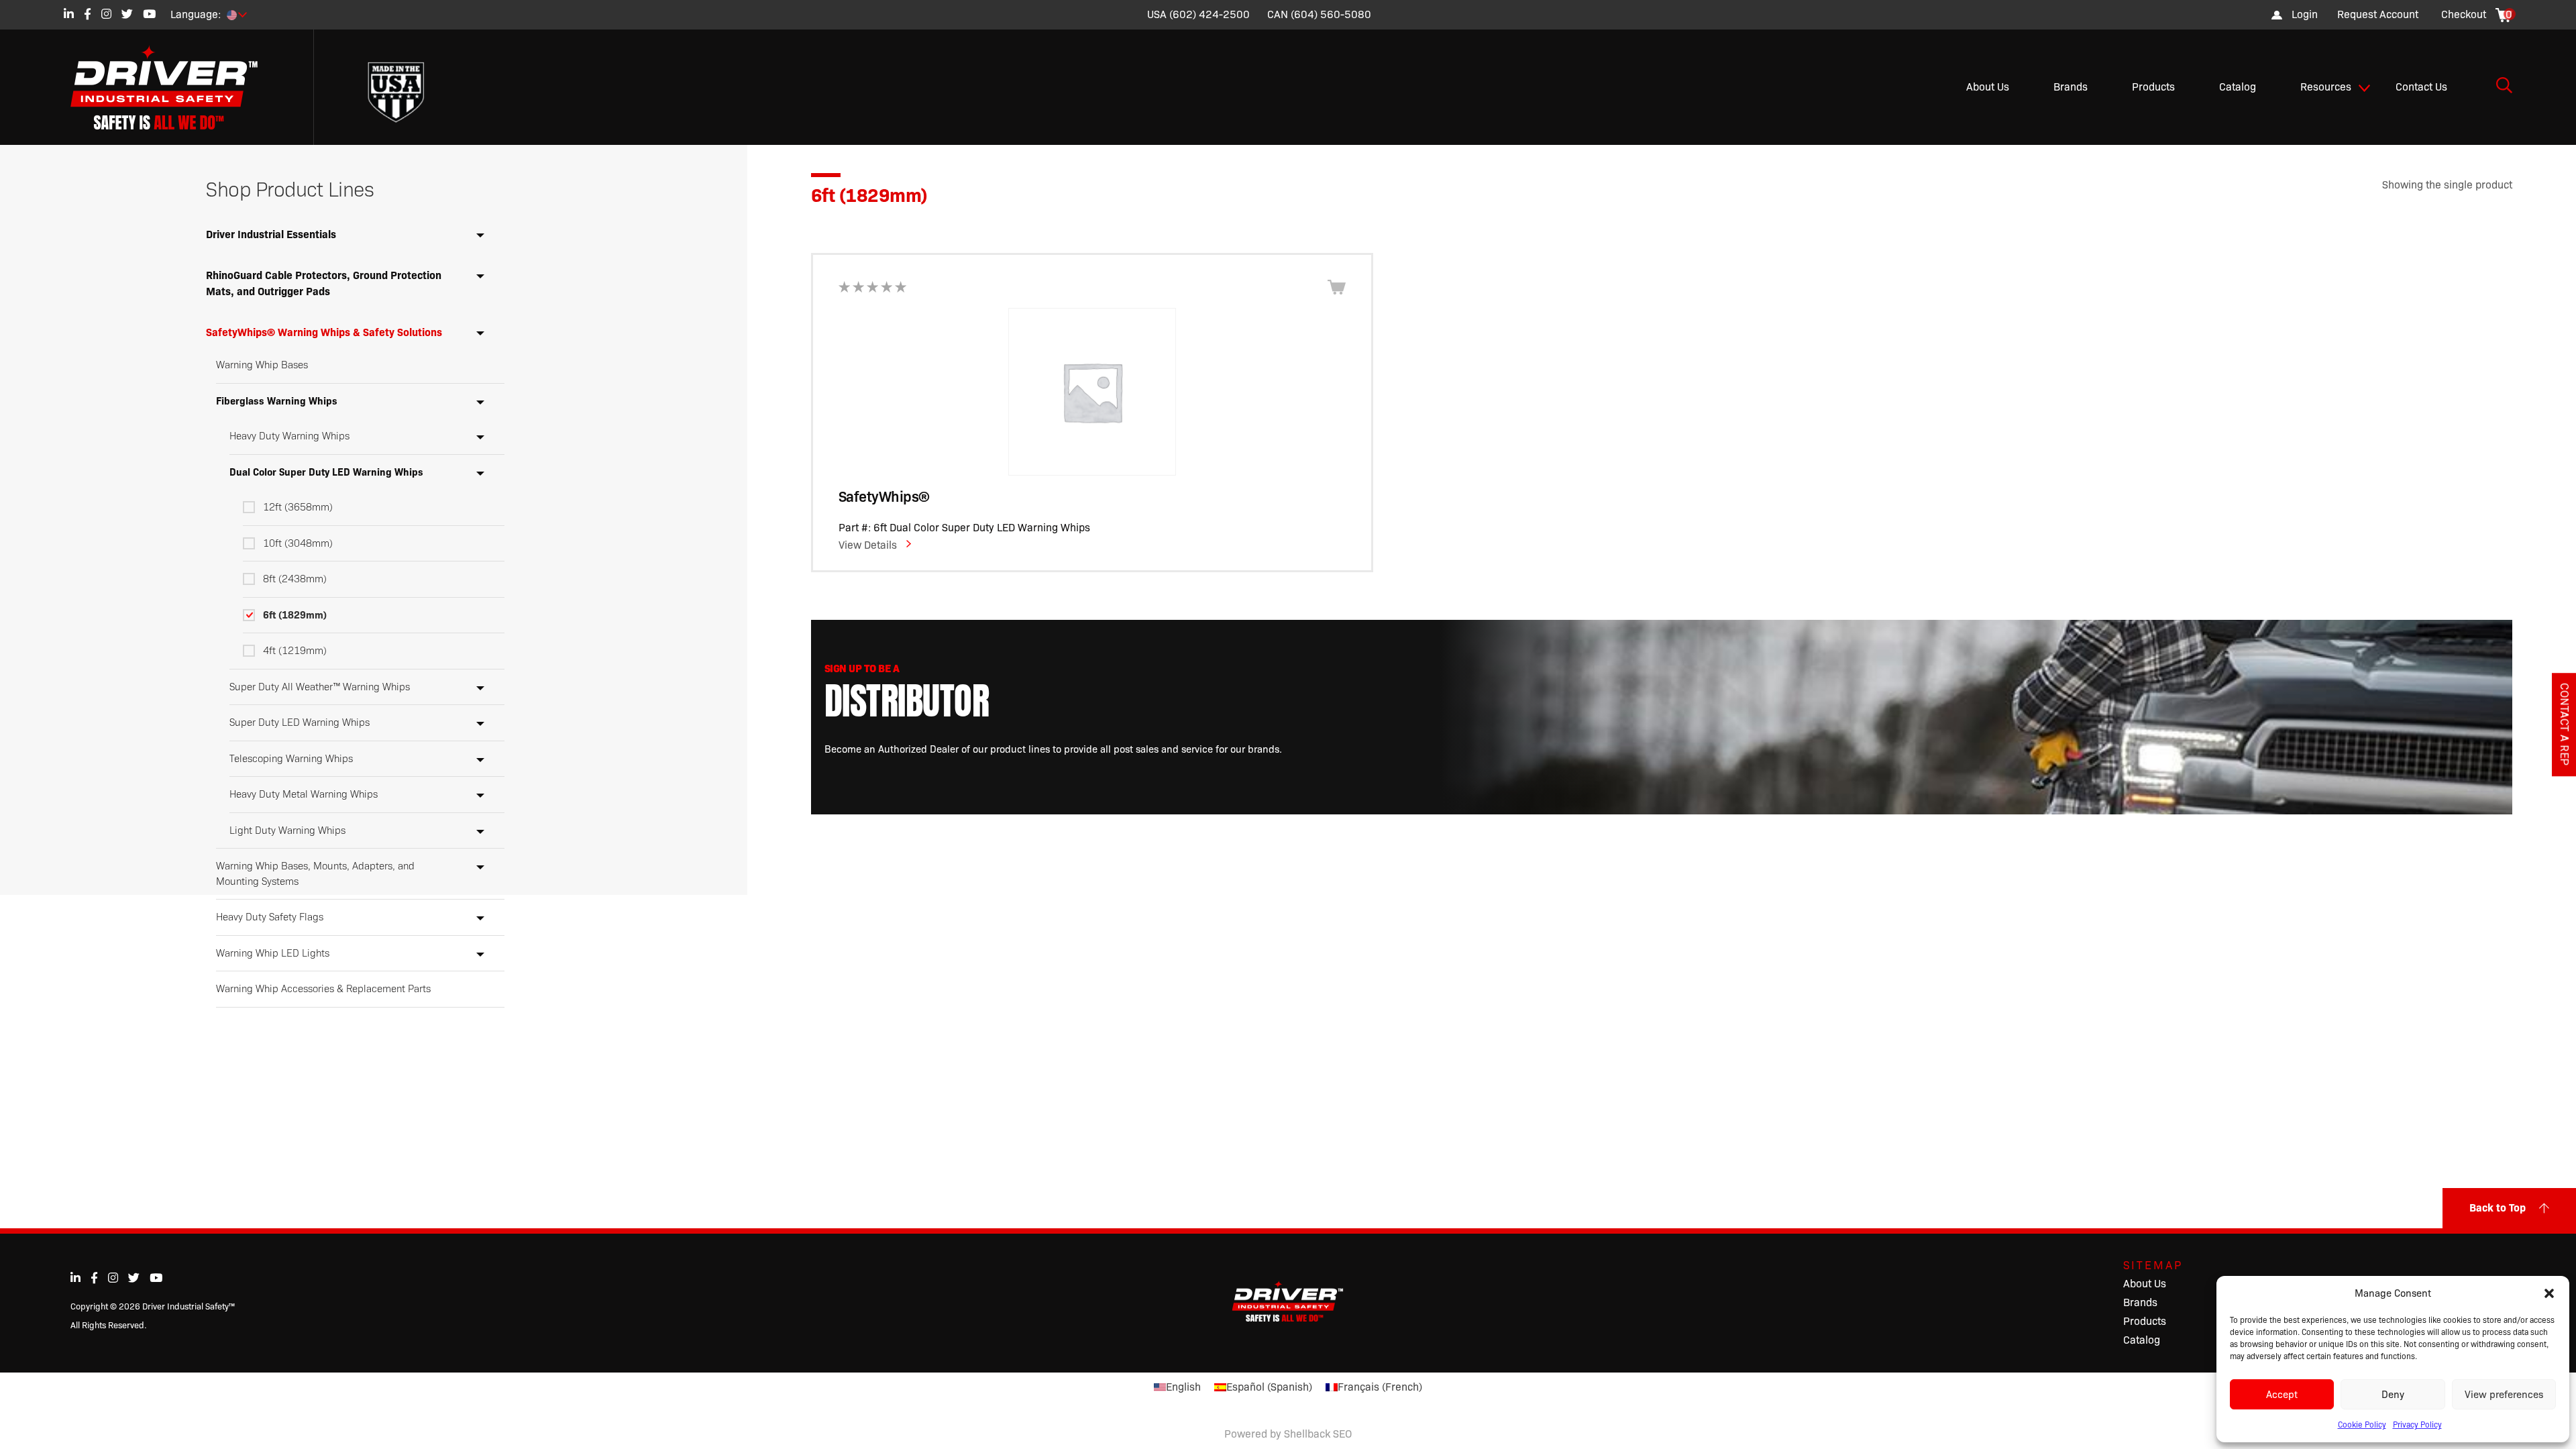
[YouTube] (149, 14)
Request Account (2378, 14)
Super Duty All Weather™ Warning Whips (320, 687)
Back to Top (2498, 1208)
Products (2153, 87)
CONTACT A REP (2564, 724)
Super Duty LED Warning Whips (300, 722)
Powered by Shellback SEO (1288, 1434)
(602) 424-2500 (1210, 14)
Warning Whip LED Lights (273, 953)
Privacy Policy (2417, 1425)
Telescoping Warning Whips (291, 759)
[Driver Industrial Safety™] (174, 87)
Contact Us (2421, 87)
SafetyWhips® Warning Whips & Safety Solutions (324, 332)
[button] (2549, 1293)
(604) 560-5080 (1331, 14)
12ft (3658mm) (298, 507)
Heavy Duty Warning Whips (289, 436)
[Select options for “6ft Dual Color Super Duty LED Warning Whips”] (1337, 287)
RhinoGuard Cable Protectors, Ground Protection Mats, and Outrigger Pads (324, 283)
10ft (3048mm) (298, 543)
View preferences (2504, 1395)
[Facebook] (88, 14)
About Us (1988, 87)
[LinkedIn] (69, 14)
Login (2305, 14)
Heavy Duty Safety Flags (270, 917)
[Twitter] (127, 14)
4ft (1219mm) (295, 651)
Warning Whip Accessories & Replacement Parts (323, 989)
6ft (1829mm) (295, 615)
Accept (2282, 1395)
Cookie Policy (2362, 1425)
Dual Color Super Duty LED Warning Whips (326, 472)
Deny (2393, 1395)
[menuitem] (2378, 15)
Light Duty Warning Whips (287, 830)
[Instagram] (106, 14)
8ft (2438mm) (295, 579)
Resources (2326, 87)
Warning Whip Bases (262, 365)
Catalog (2238, 87)
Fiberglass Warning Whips (277, 401)
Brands (2071, 87)
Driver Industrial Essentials (271, 234)
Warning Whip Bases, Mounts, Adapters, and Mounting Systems (315, 874)
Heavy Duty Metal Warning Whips (304, 794)
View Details (868, 545)
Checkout (2464, 14)
